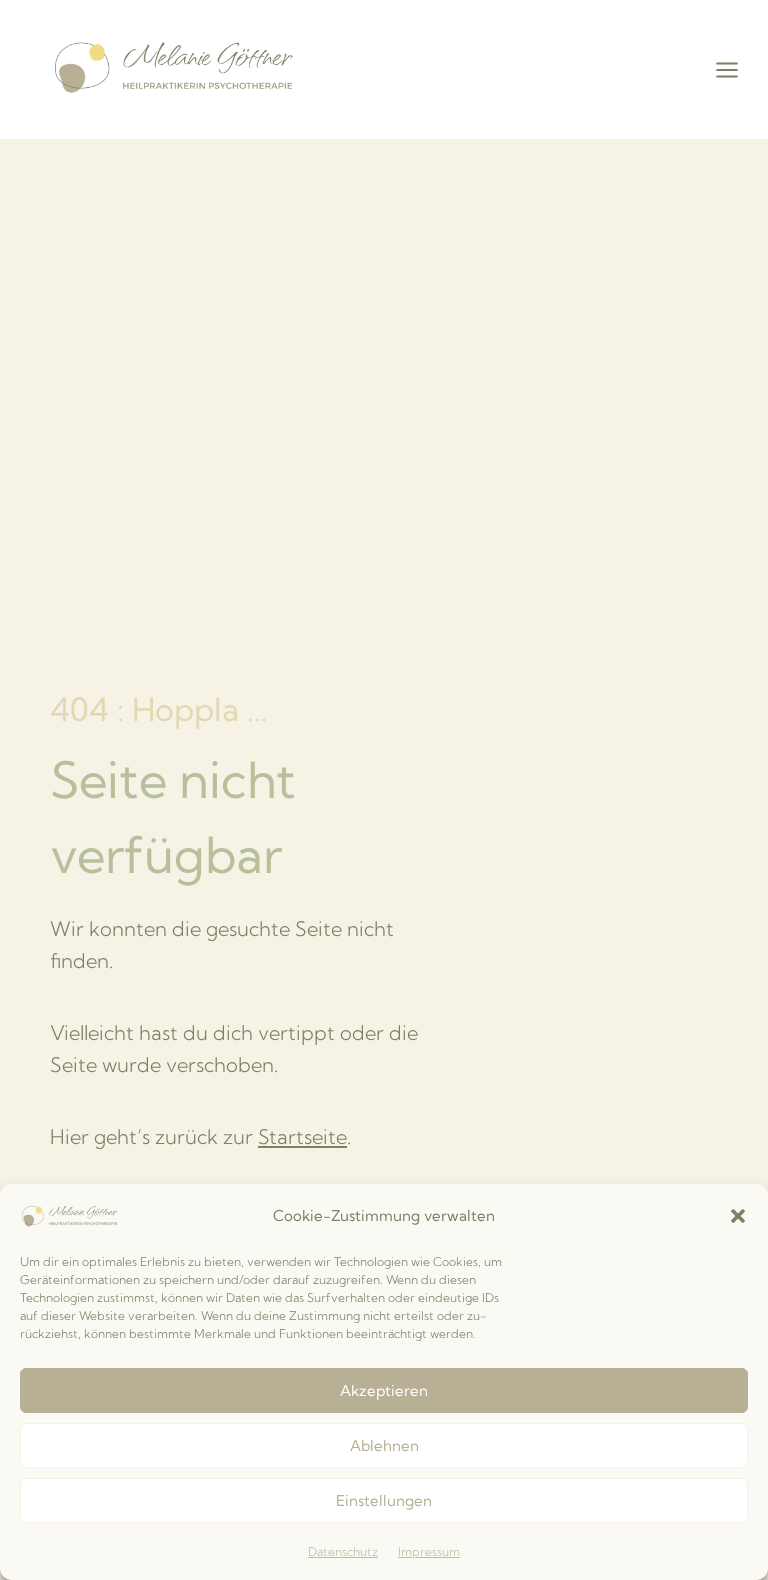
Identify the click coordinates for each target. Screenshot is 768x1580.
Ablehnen (384, 1445)
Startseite (302, 1136)
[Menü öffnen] (737, 69)
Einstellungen (384, 1500)
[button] (738, 1216)
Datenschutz (343, 1551)
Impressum (429, 1551)
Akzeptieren (384, 1390)
